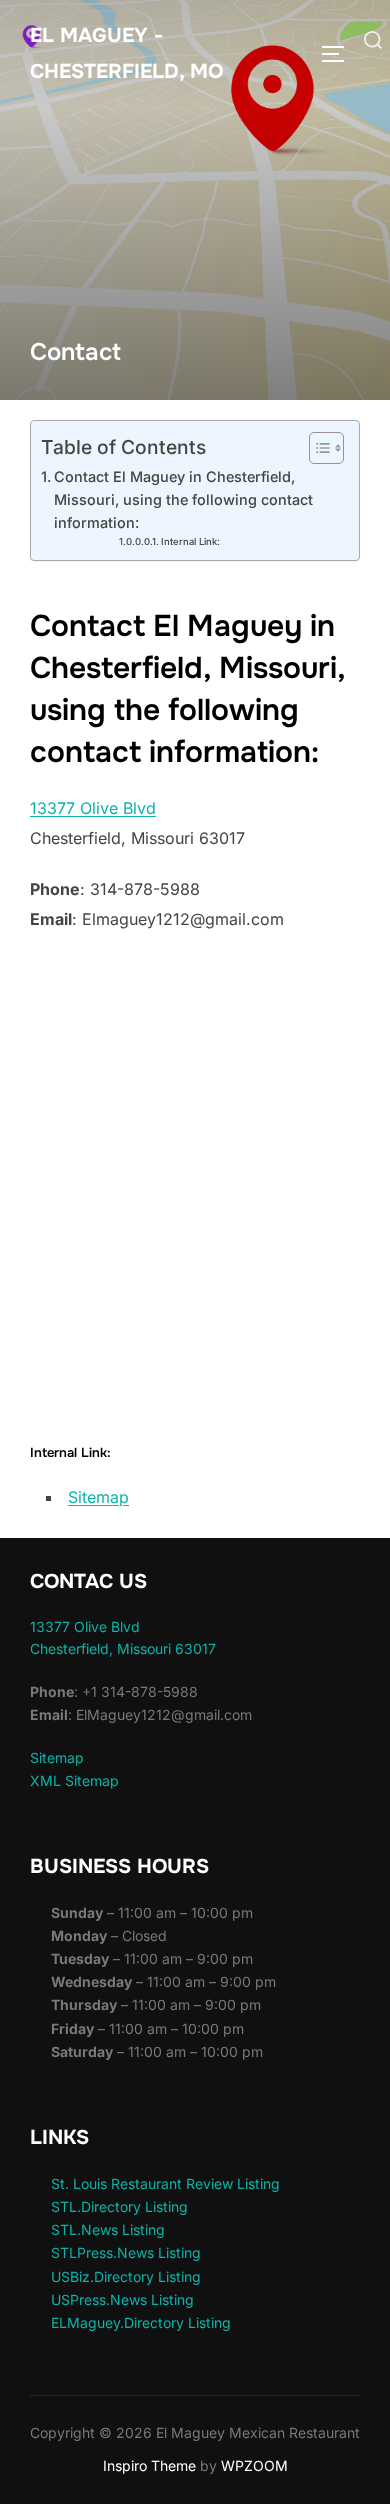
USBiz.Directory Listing (126, 2276)
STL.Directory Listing (119, 2206)
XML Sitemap (74, 1780)
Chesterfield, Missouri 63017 (123, 1648)
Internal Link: (190, 541)
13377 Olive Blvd (93, 808)
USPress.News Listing (122, 2299)
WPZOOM (254, 2465)
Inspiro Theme (149, 2465)
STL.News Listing (108, 2229)
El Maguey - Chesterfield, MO (126, 53)
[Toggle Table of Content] (316, 448)
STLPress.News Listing (126, 2252)
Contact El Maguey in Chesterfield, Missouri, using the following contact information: (183, 499)
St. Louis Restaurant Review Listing (165, 2183)
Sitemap (98, 1497)
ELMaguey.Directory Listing (141, 2322)
